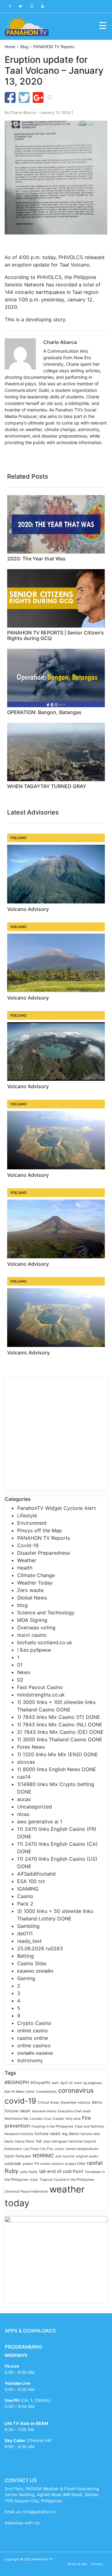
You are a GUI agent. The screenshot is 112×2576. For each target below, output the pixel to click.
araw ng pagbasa (88, 2083)
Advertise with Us (22, 2523)
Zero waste (30, 1590)
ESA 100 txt (31, 1881)
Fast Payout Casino (40, 1687)
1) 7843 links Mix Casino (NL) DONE (60, 1724)
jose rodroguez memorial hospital (70, 2141)
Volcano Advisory (28, 909)
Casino (25, 1896)
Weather (27, 1560)
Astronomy (30, 2060)
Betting (26, 1956)
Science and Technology (46, 1613)
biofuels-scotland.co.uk (45, 1642)
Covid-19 (28, 1545)
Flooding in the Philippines (52, 2126)
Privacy (97, 2564)
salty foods (29, 2172)
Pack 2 (25, 1904)
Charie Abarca (23, 112)
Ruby (12, 2171)
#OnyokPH (40, 2083)
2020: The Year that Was (36, 559)
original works (87, 2156)
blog (22, 1605)
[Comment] (50, 98)
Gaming (26, 1978)
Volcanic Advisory (28, 1353)
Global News (32, 1598)
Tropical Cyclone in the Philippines (67, 2180)
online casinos (34, 2045)
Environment (32, 1523)
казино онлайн (35, 1971)
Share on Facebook (10, 97)
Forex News (31, 1747)
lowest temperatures (82, 2149)
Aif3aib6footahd (36, 1874)
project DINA (75, 2164)
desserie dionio (44, 2111)
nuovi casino (32, 1635)
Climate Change (36, 1575)
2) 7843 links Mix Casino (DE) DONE (60, 1732)
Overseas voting (36, 1627)
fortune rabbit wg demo (57, 2134)
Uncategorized (35, 1807)
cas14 (24, 1777)
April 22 (66, 2083)
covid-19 (20, 2101)
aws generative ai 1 (40, 1822)
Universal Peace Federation (26, 2191)
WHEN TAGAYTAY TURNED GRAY (47, 786)
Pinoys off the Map (40, 1530)
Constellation (46, 2092)
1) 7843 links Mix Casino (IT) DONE (59, 1717)
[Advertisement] (56, 1434)
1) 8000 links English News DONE (57, 1769)
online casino (33, 2031)
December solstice (75, 2103)
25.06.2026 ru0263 (40, 1948)
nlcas (23, 1814)
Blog (24, 47)
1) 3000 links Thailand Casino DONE (60, 1739)
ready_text (29, 1941)
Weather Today (35, 1583)
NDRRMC (43, 2156)
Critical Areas (48, 2103)
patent (28, 2164)
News (24, 1672)
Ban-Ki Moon (15, 2092)
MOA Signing (32, 1620)
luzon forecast (18, 2156)
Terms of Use (77, 2564)
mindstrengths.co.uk (41, 1695)
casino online (33, 2038)
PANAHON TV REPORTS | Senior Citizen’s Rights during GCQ (56, 635)
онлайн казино (35, 2053)
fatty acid (73, 2119)
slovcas (26, 1762)
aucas (24, 1799)
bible (30, 2092)
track (34, 2180)
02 (20, 1680)
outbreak (13, 2163)
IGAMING (28, 1889)
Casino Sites (32, 1963)
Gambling (28, 1926)
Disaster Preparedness (44, 1553)
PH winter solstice (49, 2164)
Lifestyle (27, 1515)
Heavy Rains (25, 2141)
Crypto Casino (34, 2023)
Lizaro (59, 2149)
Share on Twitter (24, 97)
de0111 (25, 1933)
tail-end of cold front (61, 2171)
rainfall (95, 2163)
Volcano (18, 838)
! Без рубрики (34, 1650)
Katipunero (13, 2149)
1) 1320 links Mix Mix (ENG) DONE (58, 1754)
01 (20, 1665)
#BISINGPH (17, 2082)
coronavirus (76, 2090)
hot (39, 2141)
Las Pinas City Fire (38, 2149)
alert (55, 2083)
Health (25, 1568)
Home (10, 47)
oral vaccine (65, 2156)
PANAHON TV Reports (54, 47)
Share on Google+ (38, 97)
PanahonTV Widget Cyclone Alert (56, 1508)
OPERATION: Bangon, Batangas (44, 712)
